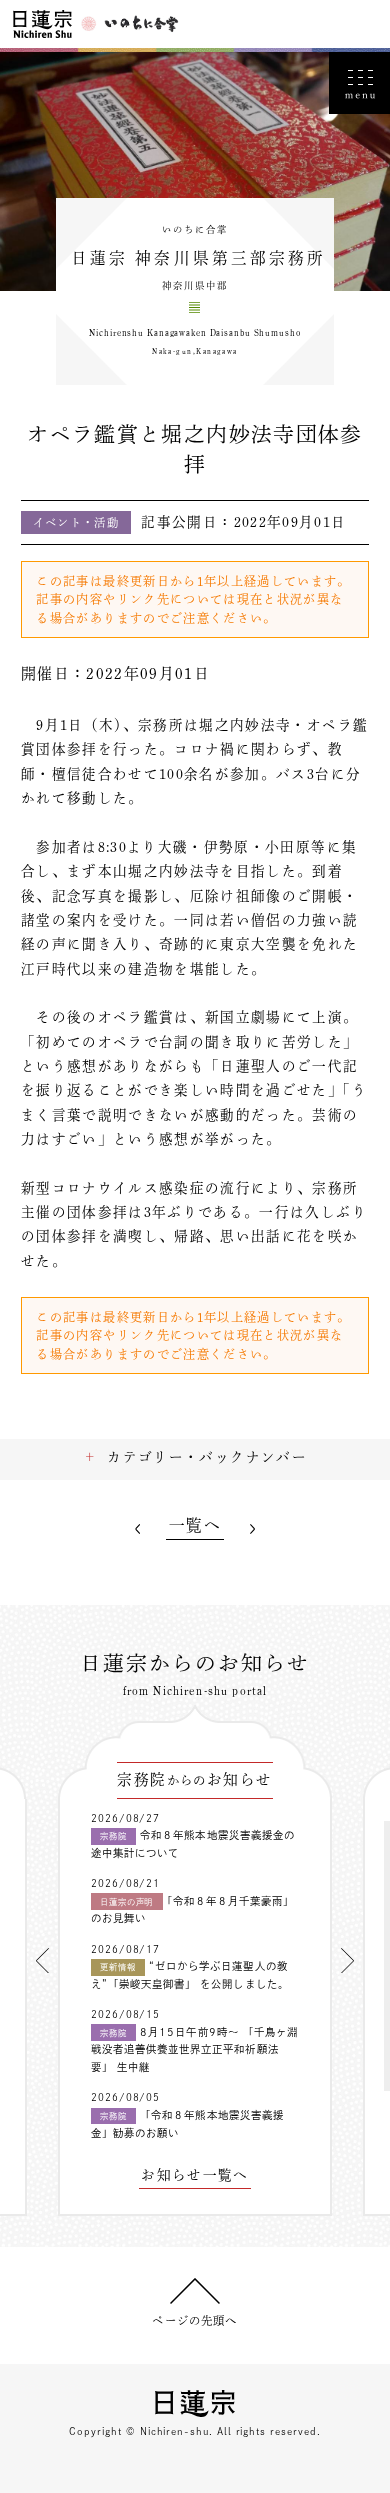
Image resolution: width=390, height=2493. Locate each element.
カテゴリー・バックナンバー (207, 1457)
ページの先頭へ (194, 2320)
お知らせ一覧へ (194, 2175)
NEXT (252, 1529)
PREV (138, 1529)
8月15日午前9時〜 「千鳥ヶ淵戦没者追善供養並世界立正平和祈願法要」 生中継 (194, 2049)
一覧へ (195, 1525)
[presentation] (42, 1960)
